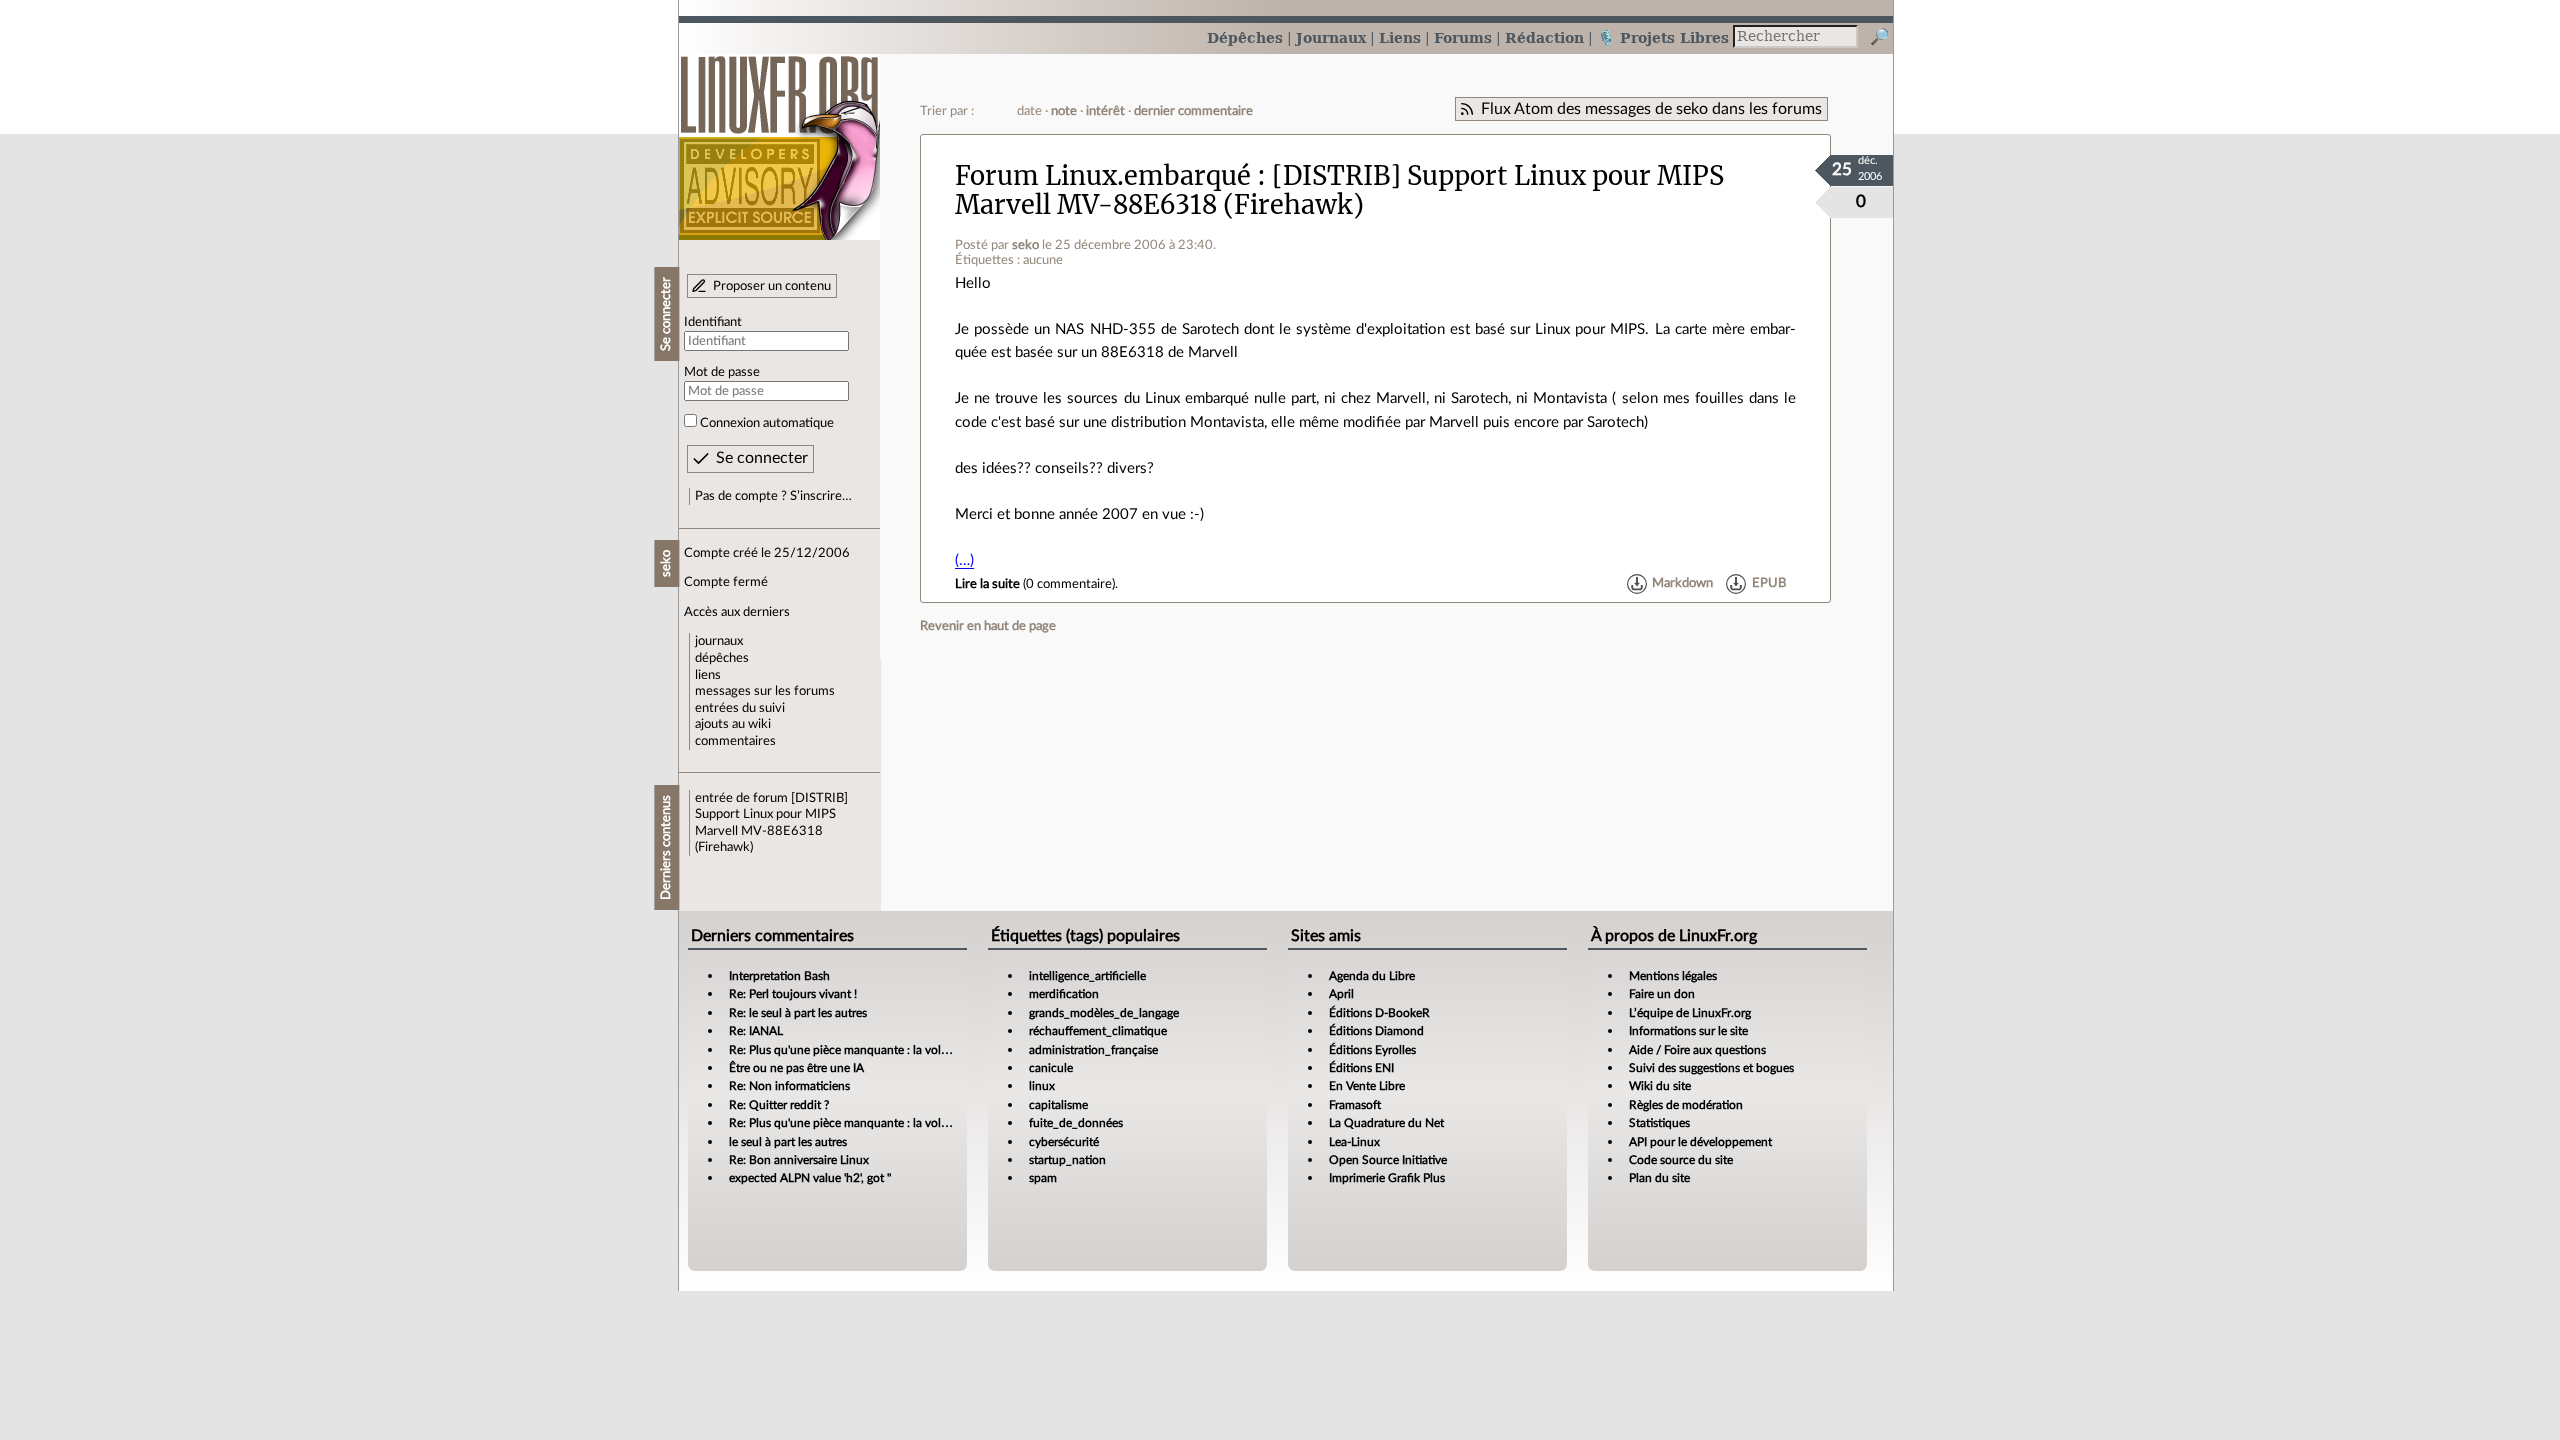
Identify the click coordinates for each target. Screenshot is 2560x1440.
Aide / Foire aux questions (1697, 1050)
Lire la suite (987, 584)
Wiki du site (1660, 1086)
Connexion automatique (767, 423)
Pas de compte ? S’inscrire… (773, 496)
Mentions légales (1673, 976)
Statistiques (1659, 1123)
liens (708, 675)
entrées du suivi (740, 708)
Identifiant (713, 322)
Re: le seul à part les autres (798, 1013)
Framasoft (1355, 1105)
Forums (1463, 37)
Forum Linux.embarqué (1103, 176)
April (1341, 994)
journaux (719, 641)
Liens (1400, 37)
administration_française (1093, 1050)
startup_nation (1067, 1160)
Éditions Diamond (1376, 1031)
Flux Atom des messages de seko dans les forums (1651, 109)
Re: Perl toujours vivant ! (793, 994)
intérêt (1105, 111)
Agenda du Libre (1372, 976)
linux (1042, 1086)
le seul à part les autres (788, 1142)
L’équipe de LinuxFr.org (1690, 1013)
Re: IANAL (756, 1031)
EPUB (1769, 584)
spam (1043, 1178)
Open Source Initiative (1388, 1160)
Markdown (1682, 584)
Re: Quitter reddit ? (779, 1105)
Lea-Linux (1354, 1142)
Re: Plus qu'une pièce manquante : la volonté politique (872, 1050)
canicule (1051, 1068)
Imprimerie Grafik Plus (1387, 1178)
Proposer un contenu (772, 286)
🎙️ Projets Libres (1663, 37)
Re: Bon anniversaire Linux (799, 1160)
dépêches (722, 658)
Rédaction (1544, 37)
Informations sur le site (1688, 1031)
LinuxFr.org (779, 137)
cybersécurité (1064, 1142)
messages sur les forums (765, 691)
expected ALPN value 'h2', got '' (810, 1178)
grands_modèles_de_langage (1104, 1013)
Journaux (1331, 37)
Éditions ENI (1361, 1068)
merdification (1064, 994)
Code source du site (1681, 1160)
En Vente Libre (1367, 1086)
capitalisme (1058, 1105)
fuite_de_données (1076, 1123)
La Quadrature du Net (1386, 1123)
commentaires (735, 741)
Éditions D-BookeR (1379, 1013)
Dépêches (1245, 37)
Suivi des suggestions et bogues (1711, 1068)
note (1064, 111)
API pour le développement (1700, 1142)
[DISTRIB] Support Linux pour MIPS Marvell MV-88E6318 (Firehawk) (1339, 190)
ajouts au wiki (733, 724)
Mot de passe (722, 372)
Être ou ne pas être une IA (796, 1068)
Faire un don (1662, 994)
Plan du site (1659, 1178)
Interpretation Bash (779, 976)
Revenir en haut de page (988, 626)
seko (1025, 245)
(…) (964, 560)
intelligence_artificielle (1087, 976)
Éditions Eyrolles (1372, 1050)
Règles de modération (1686, 1105)
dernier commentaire (1193, 111)
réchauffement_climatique (1098, 1031)
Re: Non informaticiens (789, 1086)
